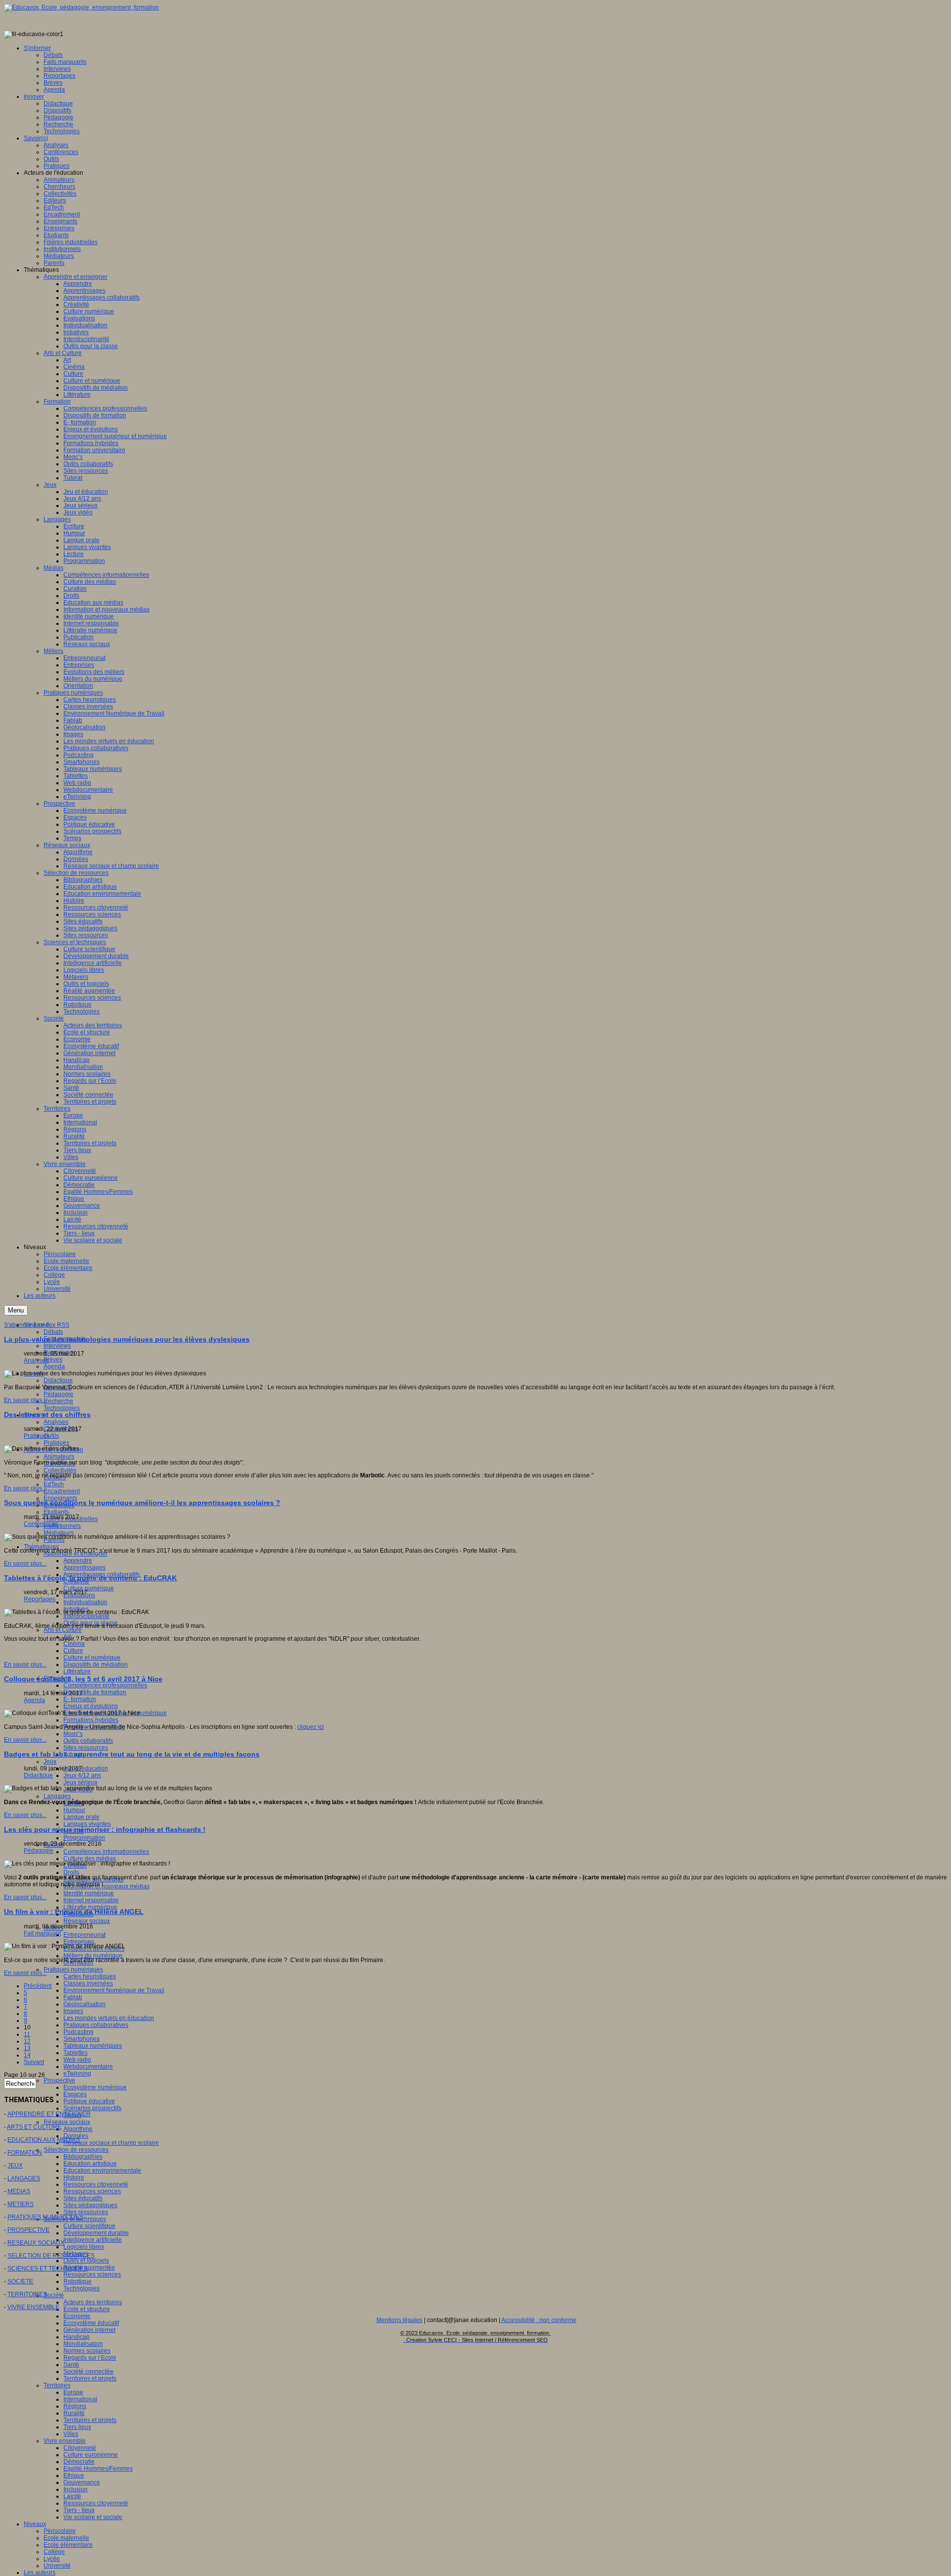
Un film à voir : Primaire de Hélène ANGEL (74, 1912)
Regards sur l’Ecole (90, 2358)
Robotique (78, 2281)
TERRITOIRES (27, 2294)
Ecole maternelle (66, 2538)
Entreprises (79, 1942)
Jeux (50, 1762)
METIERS (21, 2204)
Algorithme (78, 2129)
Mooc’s (73, 1734)
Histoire (74, 2177)
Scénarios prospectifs (92, 2108)
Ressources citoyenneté (96, 2184)
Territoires (57, 2385)
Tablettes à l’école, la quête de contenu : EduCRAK (90, 1578)
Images (73, 2011)
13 (27, 2048)
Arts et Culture (63, 1630)
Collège (54, 2552)
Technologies (62, 1408)
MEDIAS (19, 2191)
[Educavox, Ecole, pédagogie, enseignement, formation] (81, 7)
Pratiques (56, 1443)
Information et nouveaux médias (106, 1886)
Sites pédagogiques (90, 2205)
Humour (74, 1810)
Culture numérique (89, 1588)
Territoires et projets (90, 2378)
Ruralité (74, 2413)
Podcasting (79, 2032)
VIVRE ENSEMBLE (33, 2307)
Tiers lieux (77, 2427)
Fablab (73, 1997)
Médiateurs (59, 1533)
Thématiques (41, 1547)
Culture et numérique (92, 1658)
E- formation (80, 1699)
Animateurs (59, 1457)
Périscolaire (60, 2531)
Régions (75, 2406)
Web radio (77, 2060)
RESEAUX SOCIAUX (36, 2243)
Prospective (59, 2080)
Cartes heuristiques (90, 1976)
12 (27, 2041)
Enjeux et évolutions (91, 1706)
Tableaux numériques (93, 2046)
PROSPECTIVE (28, 2230)
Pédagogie (58, 1394)
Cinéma (74, 1644)
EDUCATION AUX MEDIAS (44, 2140)
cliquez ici (311, 1727)
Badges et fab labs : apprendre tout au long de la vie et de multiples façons (132, 1754)
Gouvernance (82, 2482)
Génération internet (89, 2330)
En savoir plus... (25, 1400)
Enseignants (60, 1498)
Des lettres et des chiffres (47, 1414)
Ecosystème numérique (95, 2087)
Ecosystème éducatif (91, 2323)
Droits (71, 1872)
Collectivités (60, 1470)
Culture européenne (91, 2455)
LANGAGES (24, 2178)
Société (54, 2295)
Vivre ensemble (65, 2441)
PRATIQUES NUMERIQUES (45, 2217)
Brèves (53, 1360)
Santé (71, 2365)
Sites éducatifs (83, 2198)
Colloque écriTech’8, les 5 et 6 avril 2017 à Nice (83, 1679)
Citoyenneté (80, 2448)
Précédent (38, 1986)
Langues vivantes (87, 1824)
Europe (73, 2392)
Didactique (58, 1380)
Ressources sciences (92, 2191)
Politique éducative (89, 2101)
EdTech (54, 1484)
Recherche (58, 1401)
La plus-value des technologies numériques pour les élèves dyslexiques (127, 1339)
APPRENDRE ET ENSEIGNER (49, 2114)
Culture (73, 1651)
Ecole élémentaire (68, 2545)
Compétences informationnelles (106, 1852)
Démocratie (79, 2462)
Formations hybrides (91, 1720)
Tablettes (76, 2053)
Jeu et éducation (86, 1768)
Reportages (40, 1599)
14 (27, 2055)
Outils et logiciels (86, 2261)
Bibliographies (83, 2157)
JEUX (15, 2166)
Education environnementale (102, 2171)
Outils (51, 1436)
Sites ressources (86, 1748)
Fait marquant (42, 1933)
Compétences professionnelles (105, 1685)
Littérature (77, 1671)
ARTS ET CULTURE (34, 2127)
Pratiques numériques (73, 1970)
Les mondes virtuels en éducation (109, 2018)
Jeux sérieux (80, 1782)
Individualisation (85, 1602)
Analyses (56, 1422)
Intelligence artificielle (93, 2240)
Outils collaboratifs (88, 1741)
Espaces (75, 2094)
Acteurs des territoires (93, 2302)
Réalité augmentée (89, 2268)
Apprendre (78, 1561)
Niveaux (35, 2524)
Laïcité (72, 2496)
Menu (16, 1310)
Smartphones (81, 2039)
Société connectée (88, 2372)
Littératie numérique (90, 1907)
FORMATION (25, 2153)
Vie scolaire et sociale (93, 2517)
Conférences (41, 1524)
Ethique (74, 2475)
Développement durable (96, 2233)
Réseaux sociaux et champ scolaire (111, 2143)
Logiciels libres (84, 2247)
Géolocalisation (84, 2004)
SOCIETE (20, 2281)
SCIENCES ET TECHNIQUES (48, 2269)
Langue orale (81, 1817)
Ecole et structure (87, 2309)
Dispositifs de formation (95, 1692)
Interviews (57, 1346)
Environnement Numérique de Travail (114, 1990)
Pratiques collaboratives (96, 2025)
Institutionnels (62, 1526)
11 (27, 2034)
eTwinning (77, 2073)
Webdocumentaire (88, 2067)
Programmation (84, 1838)
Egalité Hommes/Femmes (98, 2469)
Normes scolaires (87, 2351)
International (80, 2399)
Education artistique (90, 2164)
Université (57, 2566)
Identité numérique (89, 1893)
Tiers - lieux (79, 2510)
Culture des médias (90, 1859)
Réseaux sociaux (87, 1921)
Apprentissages (84, 1567)
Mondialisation (83, 2344)
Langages (57, 1796)
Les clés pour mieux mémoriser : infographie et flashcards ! (105, 1829)
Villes (71, 2434)
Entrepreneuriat (84, 1935)
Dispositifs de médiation (96, 1665)
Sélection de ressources (76, 2150)
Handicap (77, 2337)
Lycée (52, 2559)
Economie (77, 2316)
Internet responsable (91, 1900)
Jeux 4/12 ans (82, 1775)
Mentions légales (399, 2320)
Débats (53, 1332)
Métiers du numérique (93, 1956)
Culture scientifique (89, 2226)
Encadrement (62, 1491)
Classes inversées (88, 1983)
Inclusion (76, 2489)
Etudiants (56, 1512)
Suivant (34, 2062)
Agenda (54, 1366)
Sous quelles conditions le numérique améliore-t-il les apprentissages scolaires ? (142, 1503)
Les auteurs (40, 2573)
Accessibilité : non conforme (539, 2320)
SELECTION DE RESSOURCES (51, 2256)
